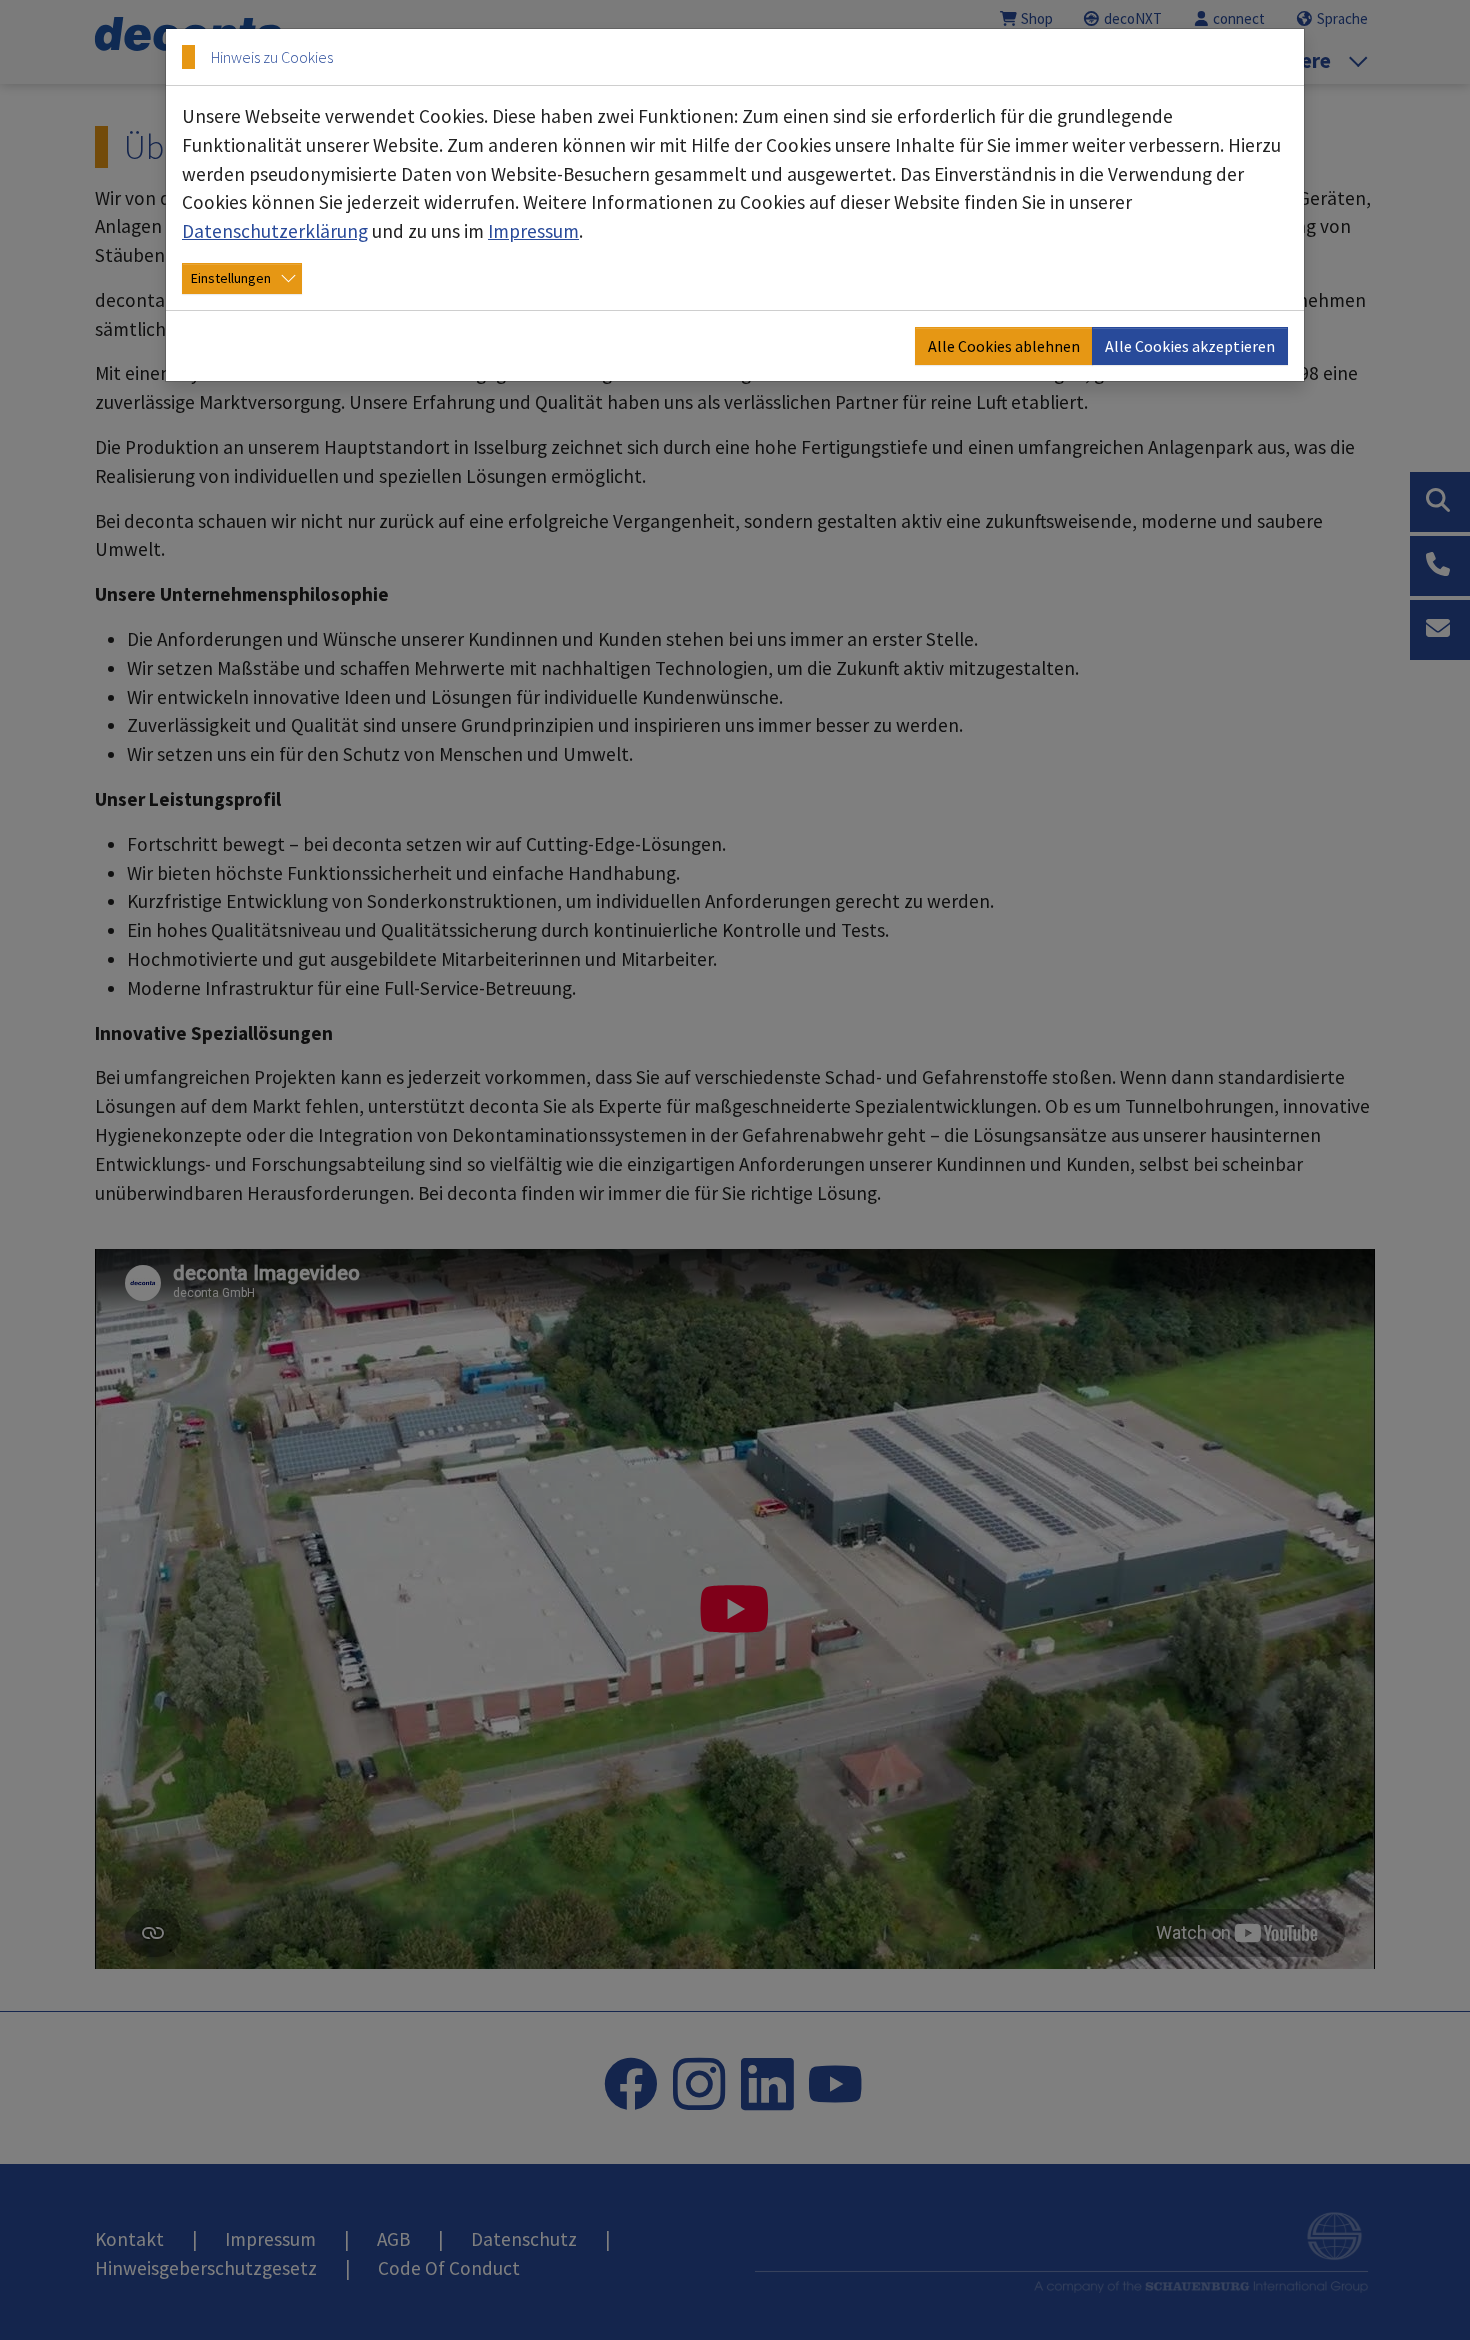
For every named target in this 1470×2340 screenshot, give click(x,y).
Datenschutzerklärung (275, 231)
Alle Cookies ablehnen (1004, 346)
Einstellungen (231, 278)
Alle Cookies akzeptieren (1190, 346)
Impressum (533, 231)
